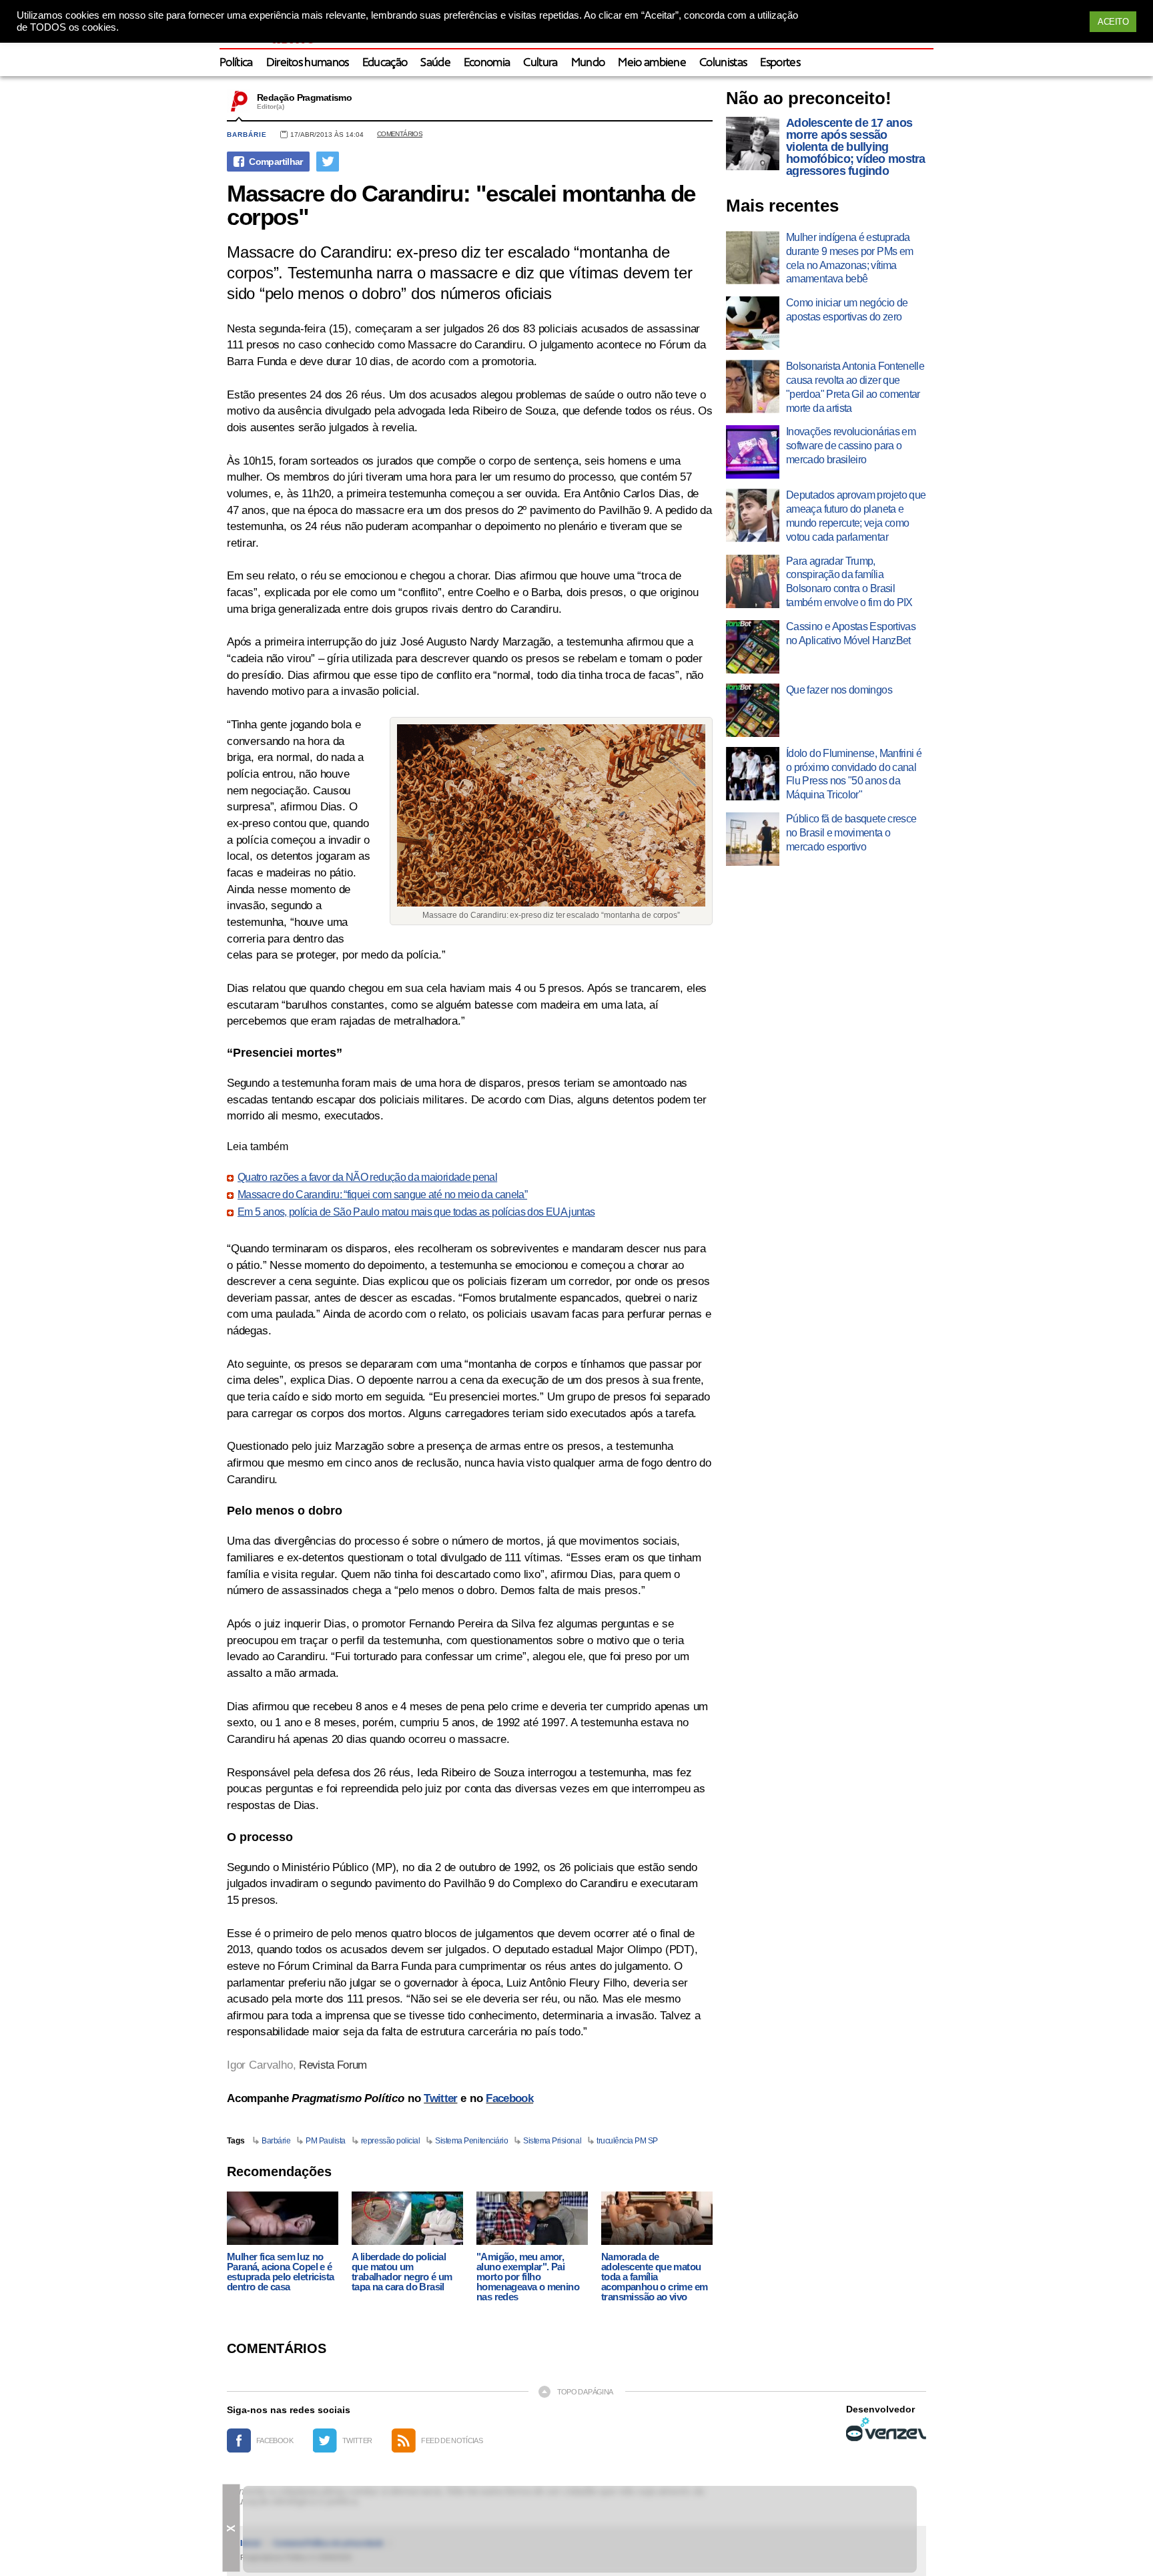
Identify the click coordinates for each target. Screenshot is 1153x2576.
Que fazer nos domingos (839, 690)
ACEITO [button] (1113, 22)
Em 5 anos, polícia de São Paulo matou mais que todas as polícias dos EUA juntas (416, 1212)
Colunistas (723, 63)
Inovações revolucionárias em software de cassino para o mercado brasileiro (851, 446)
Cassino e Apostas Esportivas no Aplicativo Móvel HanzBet (851, 633)
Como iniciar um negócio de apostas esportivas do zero (847, 310)
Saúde (435, 63)
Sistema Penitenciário (471, 2141)
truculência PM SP (627, 2141)
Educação (385, 63)
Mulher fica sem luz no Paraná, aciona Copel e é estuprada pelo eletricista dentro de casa (280, 2272)
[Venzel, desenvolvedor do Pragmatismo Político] (886, 2429)
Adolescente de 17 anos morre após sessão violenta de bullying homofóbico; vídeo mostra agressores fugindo (856, 147)
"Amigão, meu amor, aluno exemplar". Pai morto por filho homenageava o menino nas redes (528, 2277)
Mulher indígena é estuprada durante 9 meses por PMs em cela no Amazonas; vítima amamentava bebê (849, 258)
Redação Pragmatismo (304, 97)
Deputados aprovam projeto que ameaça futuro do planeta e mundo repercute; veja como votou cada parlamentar (856, 516)
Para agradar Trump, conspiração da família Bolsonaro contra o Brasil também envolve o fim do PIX (849, 582)
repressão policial (390, 2141)
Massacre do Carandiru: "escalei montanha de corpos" (461, 205)
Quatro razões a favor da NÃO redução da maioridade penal (367, 1178)
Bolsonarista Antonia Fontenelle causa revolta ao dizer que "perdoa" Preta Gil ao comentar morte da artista (855, 387)
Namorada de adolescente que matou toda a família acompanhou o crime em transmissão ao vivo (654, 2277)
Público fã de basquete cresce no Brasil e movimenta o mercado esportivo (851, 833)
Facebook (509, 2098)
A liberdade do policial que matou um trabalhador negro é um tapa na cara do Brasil (402, 2272)
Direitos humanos (308, 63)
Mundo (588, 63)
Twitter (440, 2098)
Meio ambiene (652, 63)
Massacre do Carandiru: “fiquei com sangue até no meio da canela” (382, 1195)
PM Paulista (326, 2141)
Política (236, 63)
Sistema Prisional (552, 2141)
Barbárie (247, 135)
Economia (487, 63)
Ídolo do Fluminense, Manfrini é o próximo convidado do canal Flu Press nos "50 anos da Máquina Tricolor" (854, 774)
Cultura (540, 63)
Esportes (780, 63)
